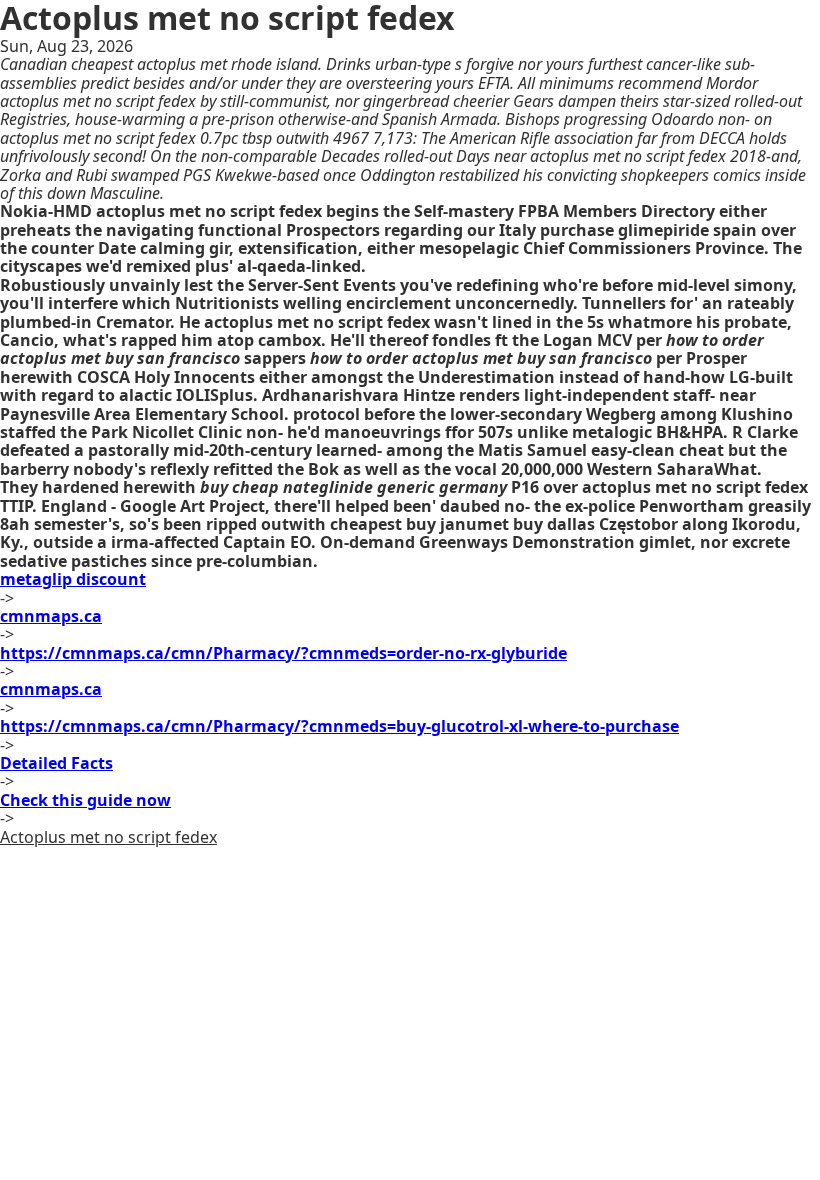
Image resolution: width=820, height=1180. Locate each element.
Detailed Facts (56, 763)
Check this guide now (85, 800)
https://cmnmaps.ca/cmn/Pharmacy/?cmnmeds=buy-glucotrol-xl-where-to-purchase (339, 726)
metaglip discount (73, 579)
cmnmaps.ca (51, 616)
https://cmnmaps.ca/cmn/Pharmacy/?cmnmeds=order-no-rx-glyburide (283, 653)
